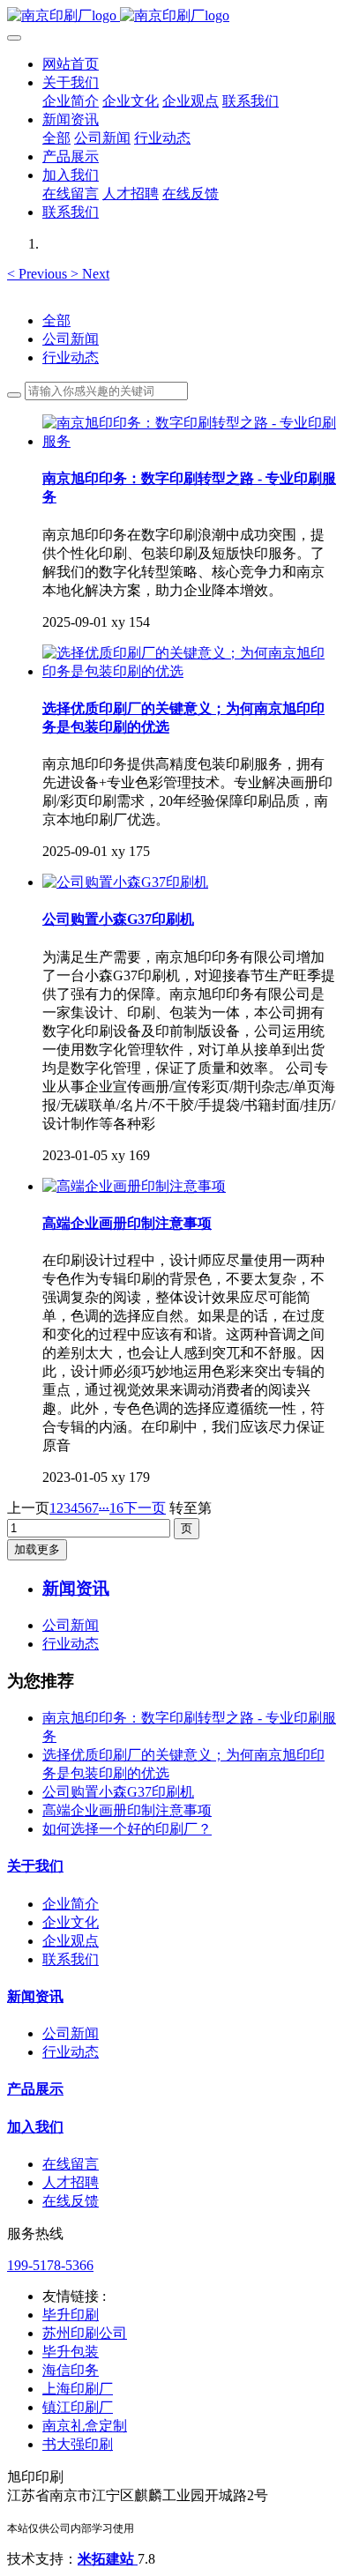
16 (116, 1508)
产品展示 (35, 2089)
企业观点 (71, 1941)
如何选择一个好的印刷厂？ (127, 1829)
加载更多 (37, 1549)
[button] (39, 274)
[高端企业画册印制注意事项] (134, 1186)
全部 (56, 138)
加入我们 (35, 2127)
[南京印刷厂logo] (172, 16)
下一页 (145, 1508)
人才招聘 (71, 2182)
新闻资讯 (35, 1996)
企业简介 (71, 1904)
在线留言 (71, 2164)
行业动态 (71, 357)
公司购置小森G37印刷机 (118, 1792)
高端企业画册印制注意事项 (127, 1810)
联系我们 (71, 1959)
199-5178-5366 (50, 2265)
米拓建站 (108, 2559)
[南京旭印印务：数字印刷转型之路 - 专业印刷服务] (190, 441)
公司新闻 (71, 339)
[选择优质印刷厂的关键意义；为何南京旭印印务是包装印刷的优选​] (190, 671)
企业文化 (71, 1922)
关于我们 (35, 1866)
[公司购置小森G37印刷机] (125, 882)
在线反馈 (71, 2201)
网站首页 (71, 64)
